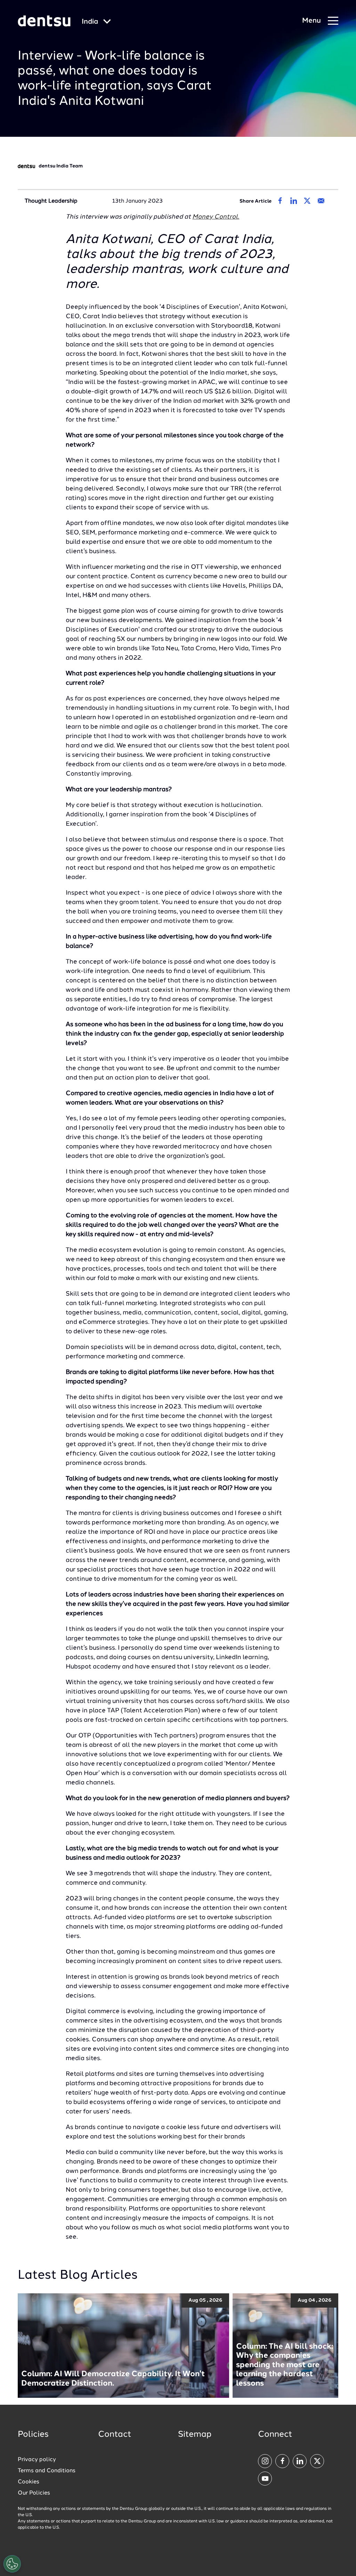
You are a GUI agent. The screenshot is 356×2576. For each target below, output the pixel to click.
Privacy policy (37, 2460)
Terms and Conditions (47, 2471)
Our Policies (34, 2493)
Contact (115, 2435)
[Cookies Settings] (12, 2564)
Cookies (29, 2482)
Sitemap (195, 2435)
